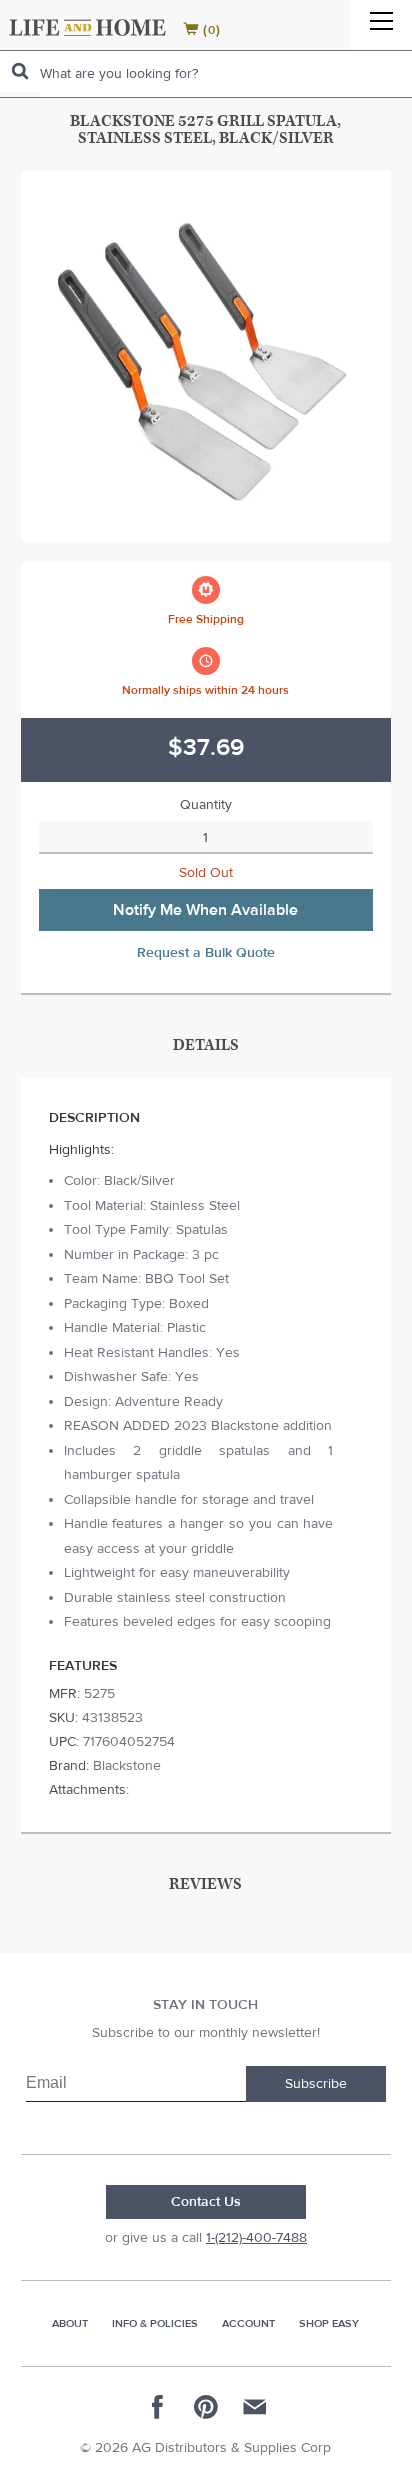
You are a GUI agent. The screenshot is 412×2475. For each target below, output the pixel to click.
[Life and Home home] (87, 27)
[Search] (20, 71)
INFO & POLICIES (155, 2323)
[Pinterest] (206, 2407)
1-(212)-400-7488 (256, 2238)
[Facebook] (158, 2407)
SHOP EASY (329, 2323)
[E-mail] (254, 2407)
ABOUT (70, 2323)
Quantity (206, 805)
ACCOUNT (248, 2323)
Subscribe (316, 2084)
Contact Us (206, 2202)
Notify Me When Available (205, 910)
